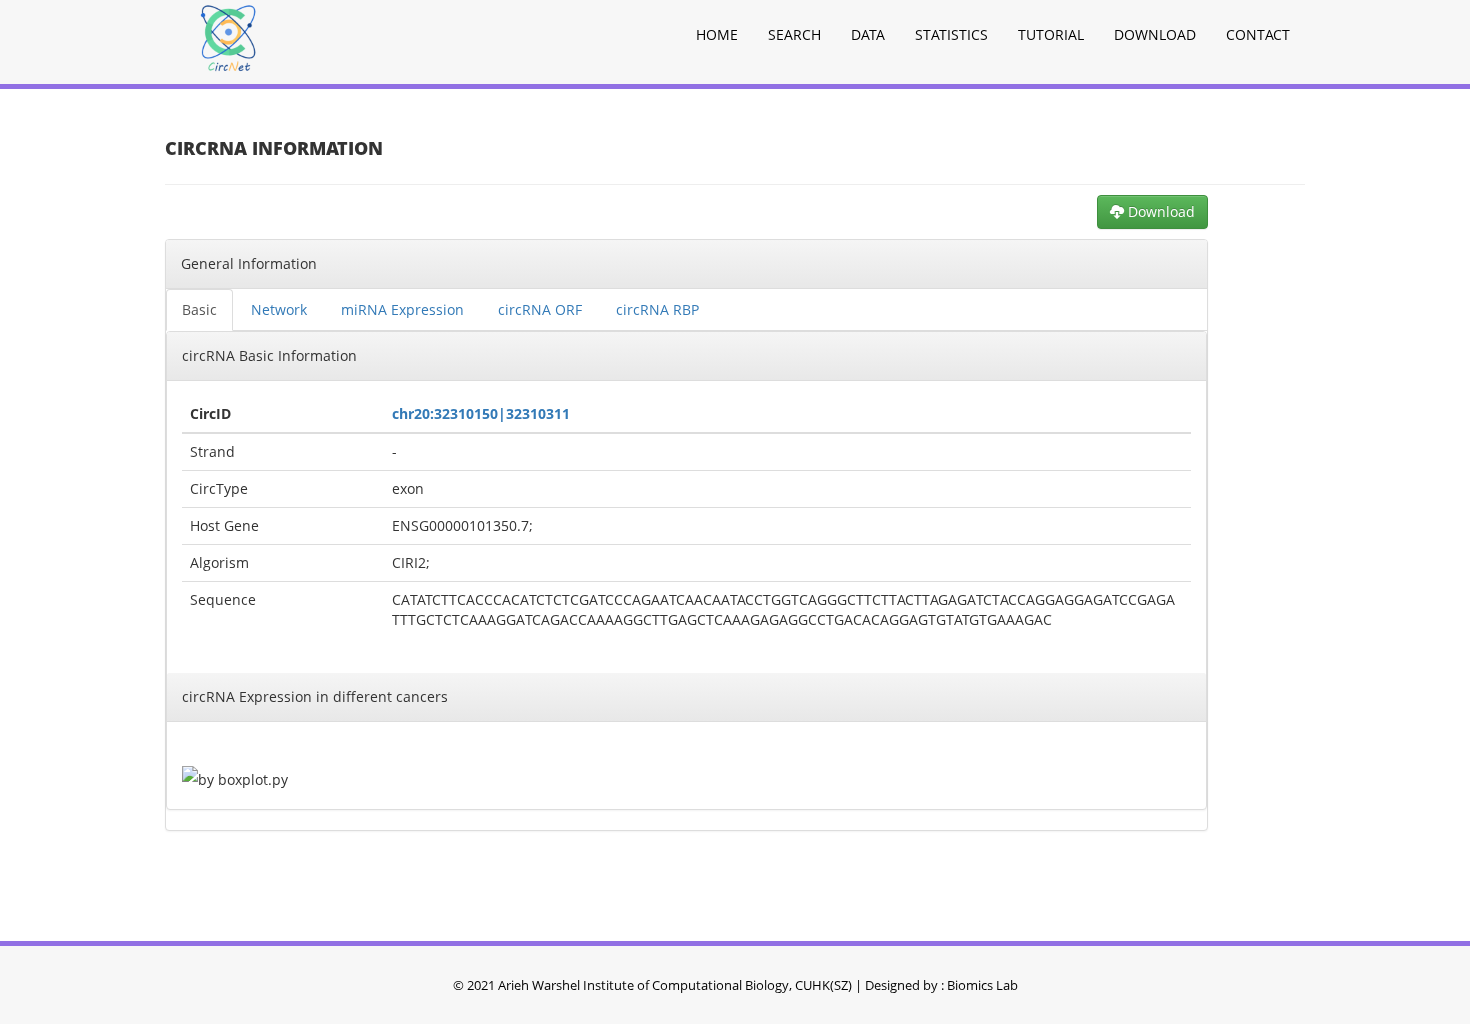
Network (279, 309)
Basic (199, 309)
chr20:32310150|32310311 (481, 413)
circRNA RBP (657, 309)
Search (794, 34)
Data (868, 34)
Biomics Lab (982, 985)
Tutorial (1051, 34)
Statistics (951, 34)
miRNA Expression (402, 309)
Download (1155, 34)
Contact (1258, 34)
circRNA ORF (540, 309)
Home (717, 34)
